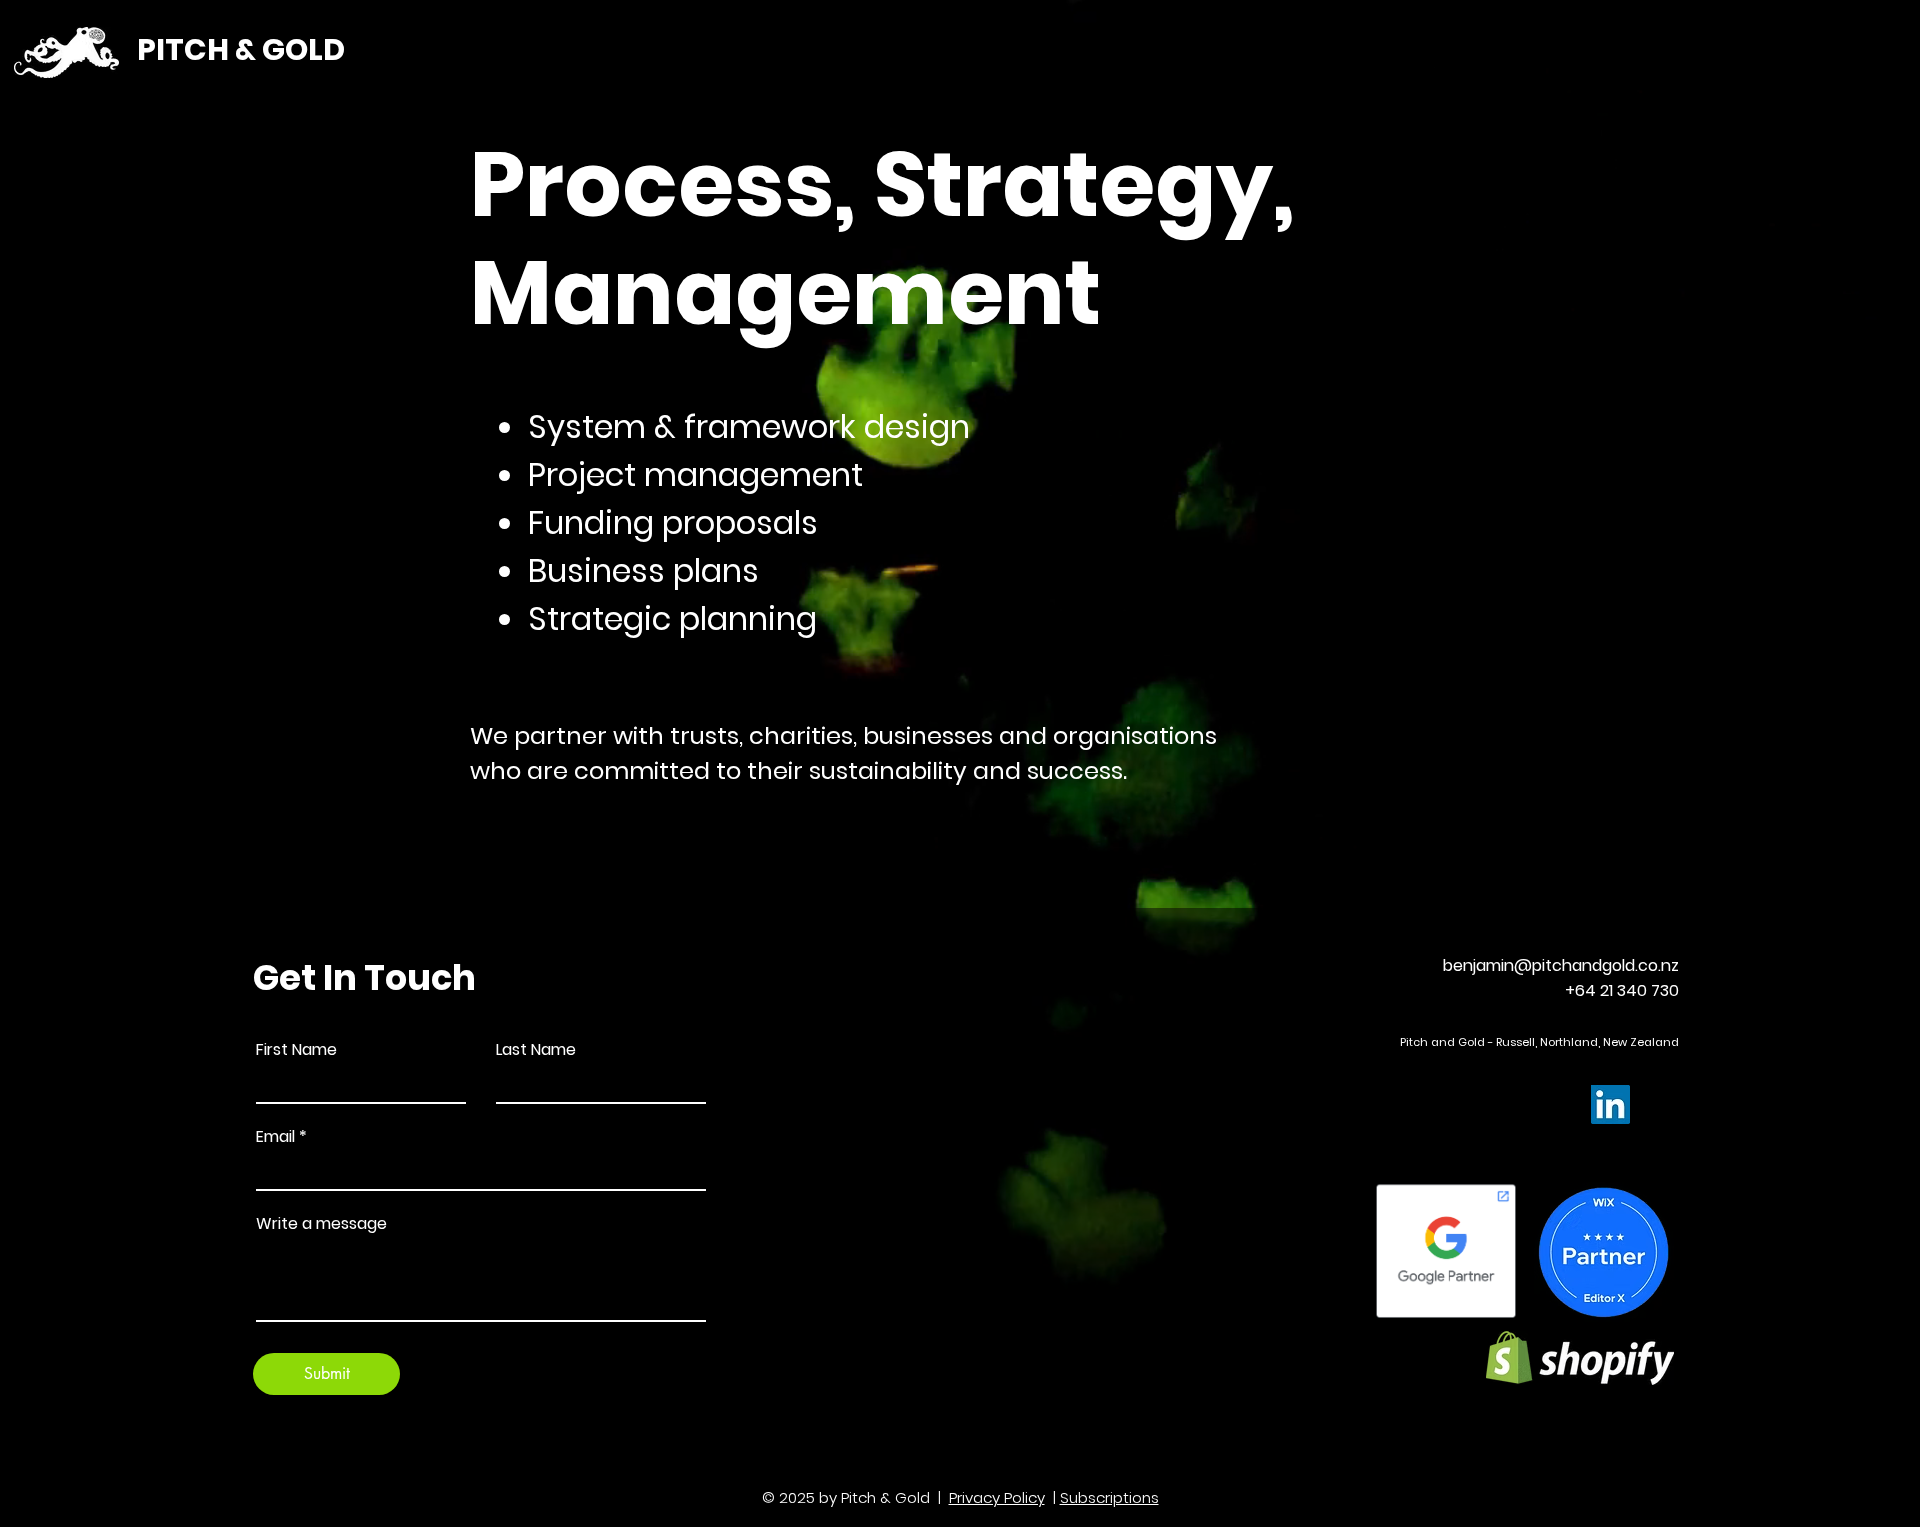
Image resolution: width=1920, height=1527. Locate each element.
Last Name (536, 1050)
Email (275, 1137)
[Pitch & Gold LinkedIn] (1610, 1104)
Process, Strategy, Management (882, 238)
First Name (296, 1050)
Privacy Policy (997, 1497)
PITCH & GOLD (241, 49)
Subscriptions (1109, 1497)
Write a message (321, 1224)
